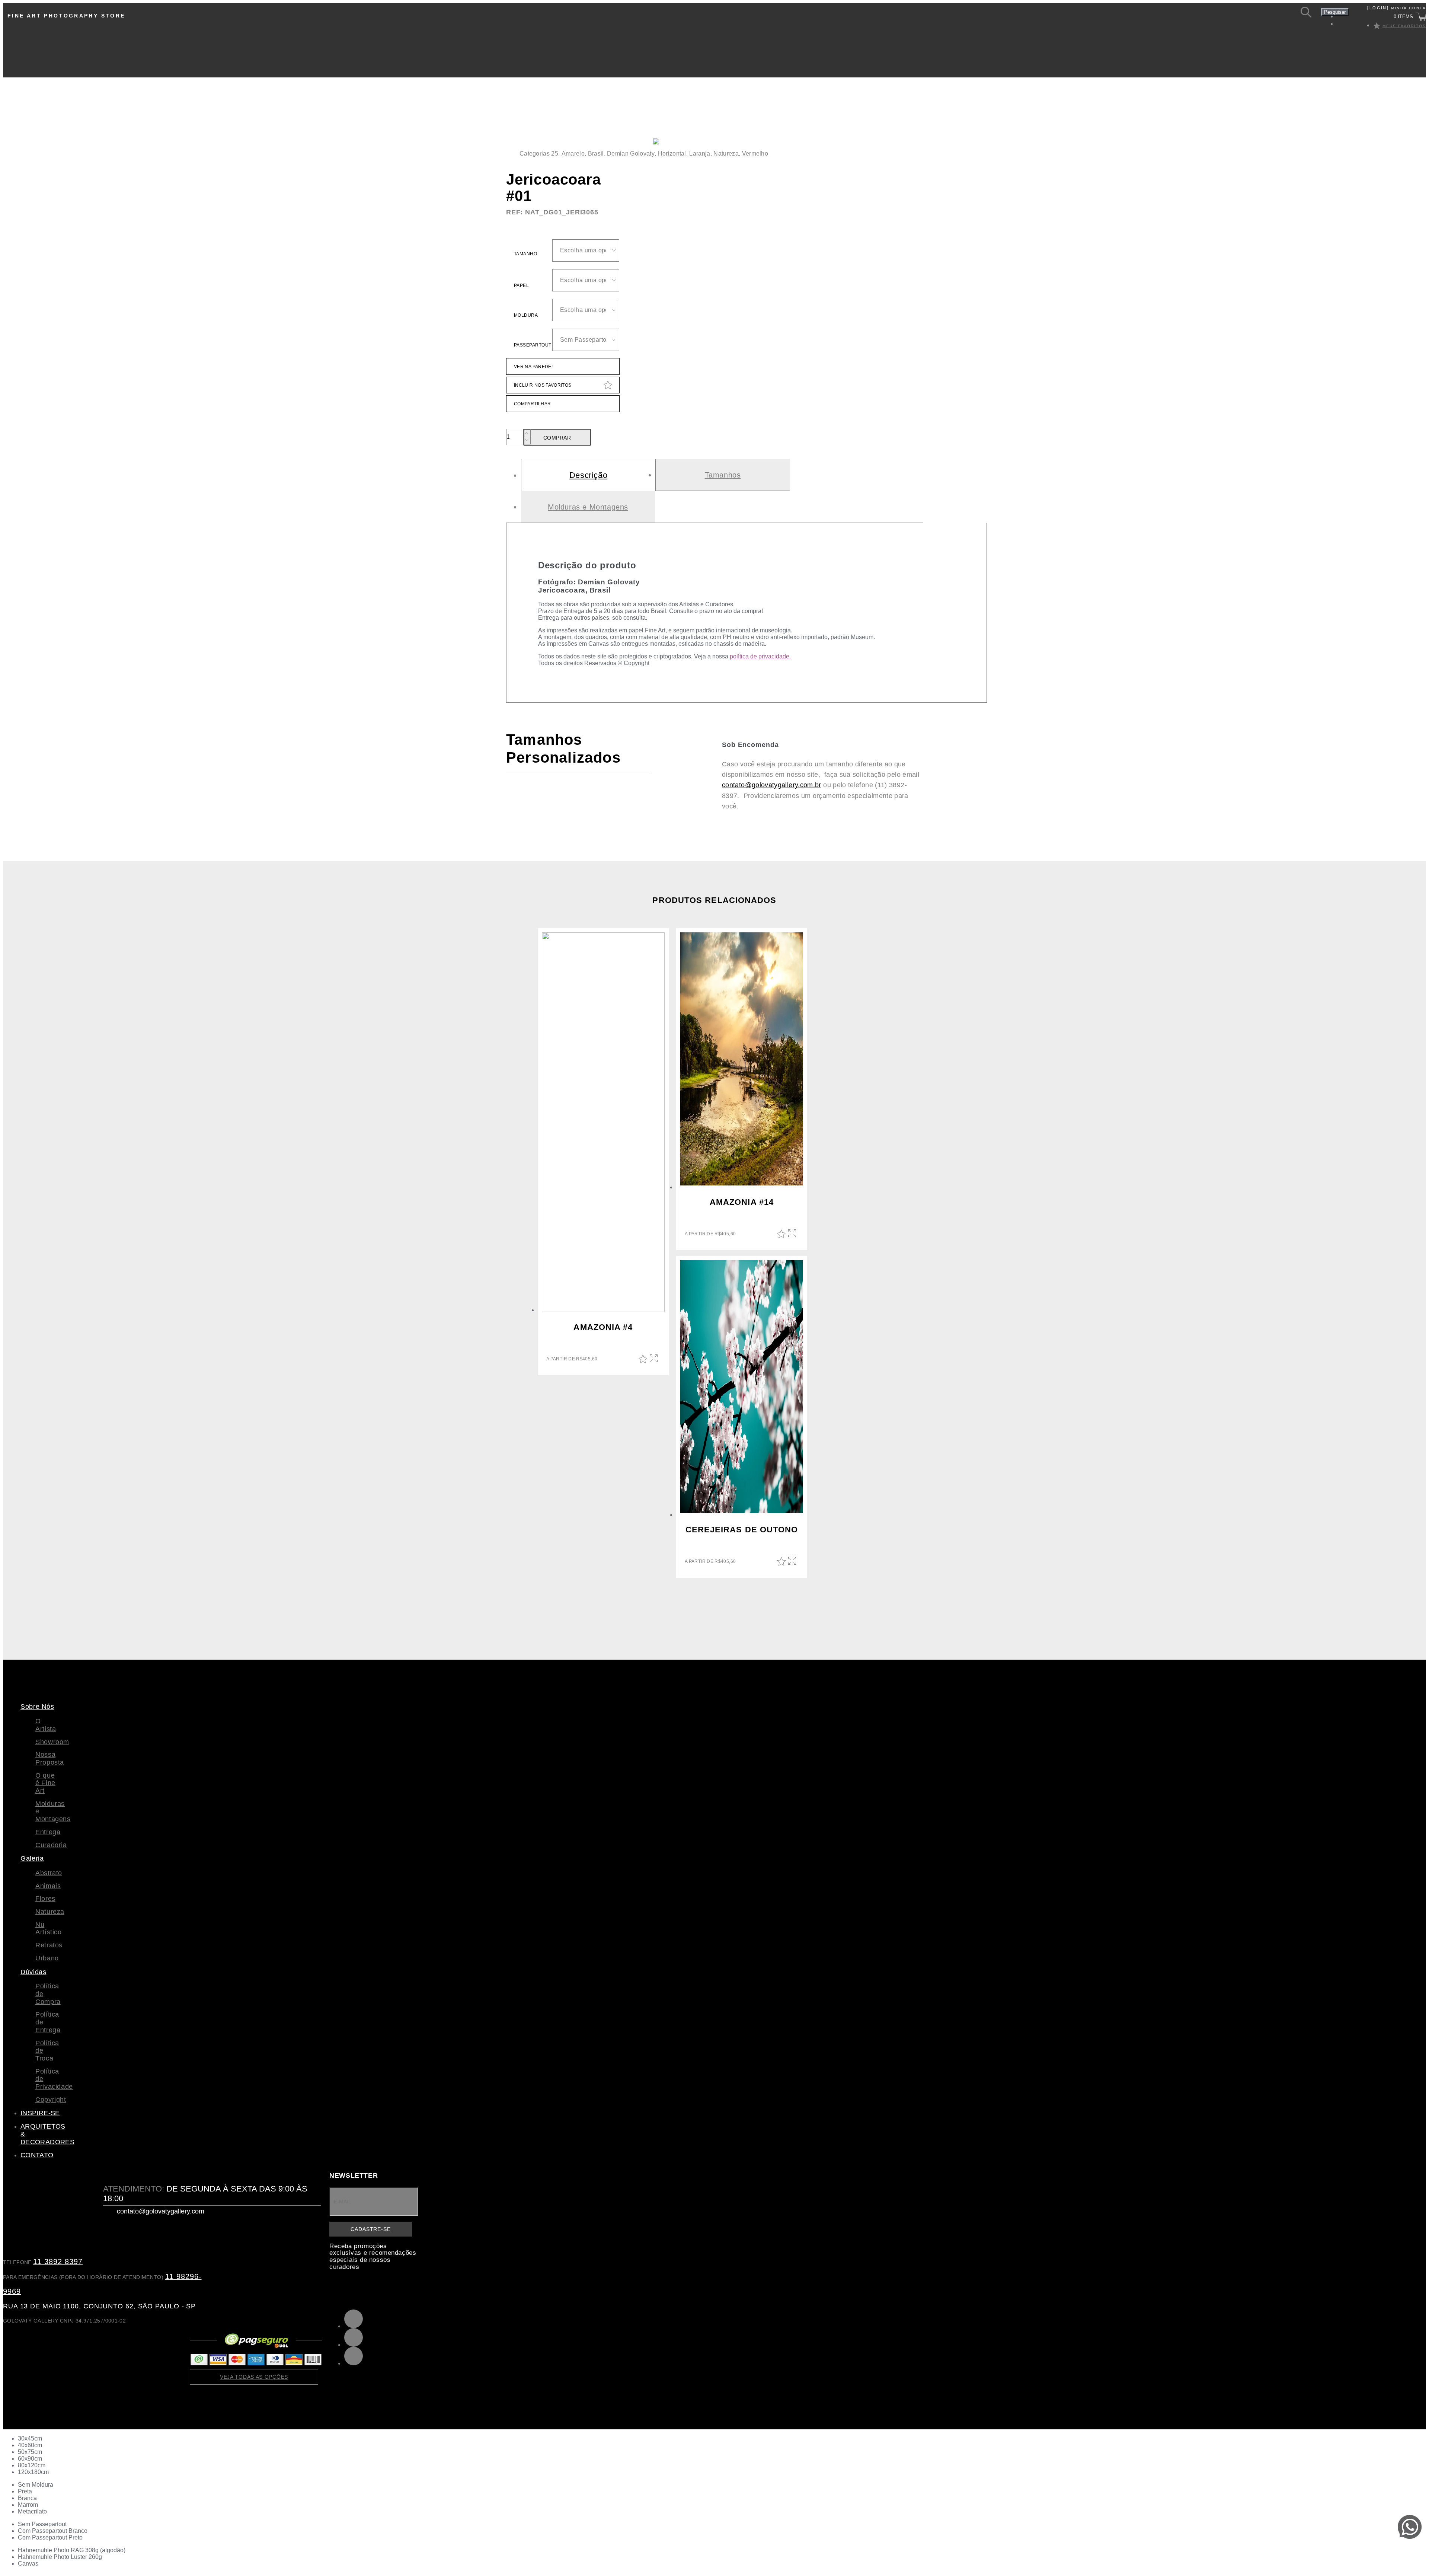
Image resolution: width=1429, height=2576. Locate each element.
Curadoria (51, 1845)
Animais (48, 1886)
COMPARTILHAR (532, 404)
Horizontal (672, 154)
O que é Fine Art (45, 1783)
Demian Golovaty (631, 154)
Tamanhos (723, 475)
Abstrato (49, 1873)
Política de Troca (45, 2051)
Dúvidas (33, 1972)
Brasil (596, 154)
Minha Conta (1397, 8)
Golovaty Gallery (56, 42)
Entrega (48, 1832)
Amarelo (573, 154)
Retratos (49, 1945)
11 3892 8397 (58, 2261)
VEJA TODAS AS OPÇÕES (254, 2377)
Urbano (47, 1958)
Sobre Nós (37, 1707)
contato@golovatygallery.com (161, 2211)
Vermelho (755, 154)
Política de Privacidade (45, 2079)
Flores (45, 1899)
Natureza (726, 154)
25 (555, 154)
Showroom (52, 1742)
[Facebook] (354, 2356)
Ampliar (654, 1359)
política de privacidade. (760, 656)
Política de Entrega (45, 2022)
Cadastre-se (370, 2229)
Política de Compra (45, 1994)
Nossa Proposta (50, 1758)
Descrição (588, 475)
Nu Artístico (49, 1929)
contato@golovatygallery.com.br (772, 785)
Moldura (526, 315)
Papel (521, 285)
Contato (37, 2155)
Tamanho (525, 254)
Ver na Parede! (533, 367)
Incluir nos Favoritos (543, 385)
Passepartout (533, 345)
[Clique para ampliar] (656, 141)
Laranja (700, 154)
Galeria (32, 1858)
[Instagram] (354, 2337)
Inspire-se (40, 2113)
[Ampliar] (782, 154)
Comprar (557, 438)
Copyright (45, 2100)
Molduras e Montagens (588, 507)
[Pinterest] (354, 2319)
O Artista (46, 1725)
